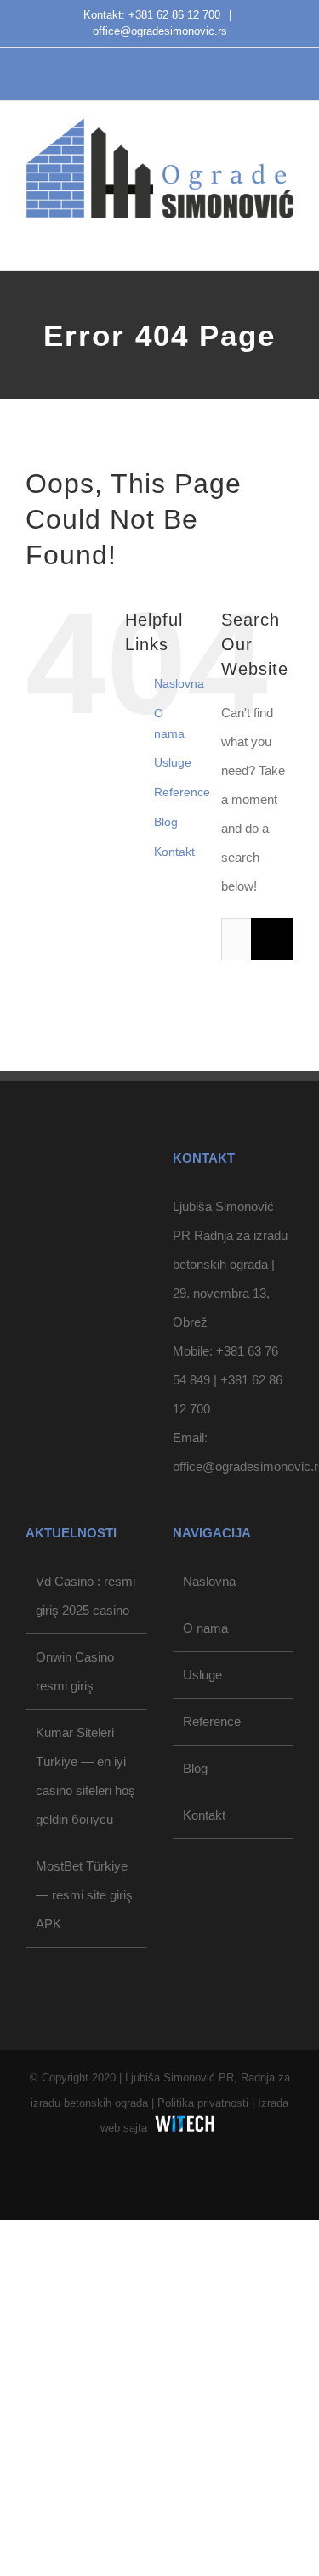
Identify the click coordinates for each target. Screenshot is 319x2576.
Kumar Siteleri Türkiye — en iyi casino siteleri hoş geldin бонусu (85, 1776)
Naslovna (179, 683)
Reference (182, 792)
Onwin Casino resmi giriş (75, 1671)
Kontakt (174, 852)
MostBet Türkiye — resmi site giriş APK (84, 1895)
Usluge (173, 762)
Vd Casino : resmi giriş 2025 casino (85, 1596)
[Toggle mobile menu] (287, 236)
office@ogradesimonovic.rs (160, 31)
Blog (166, 822)
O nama (205, 1628)
